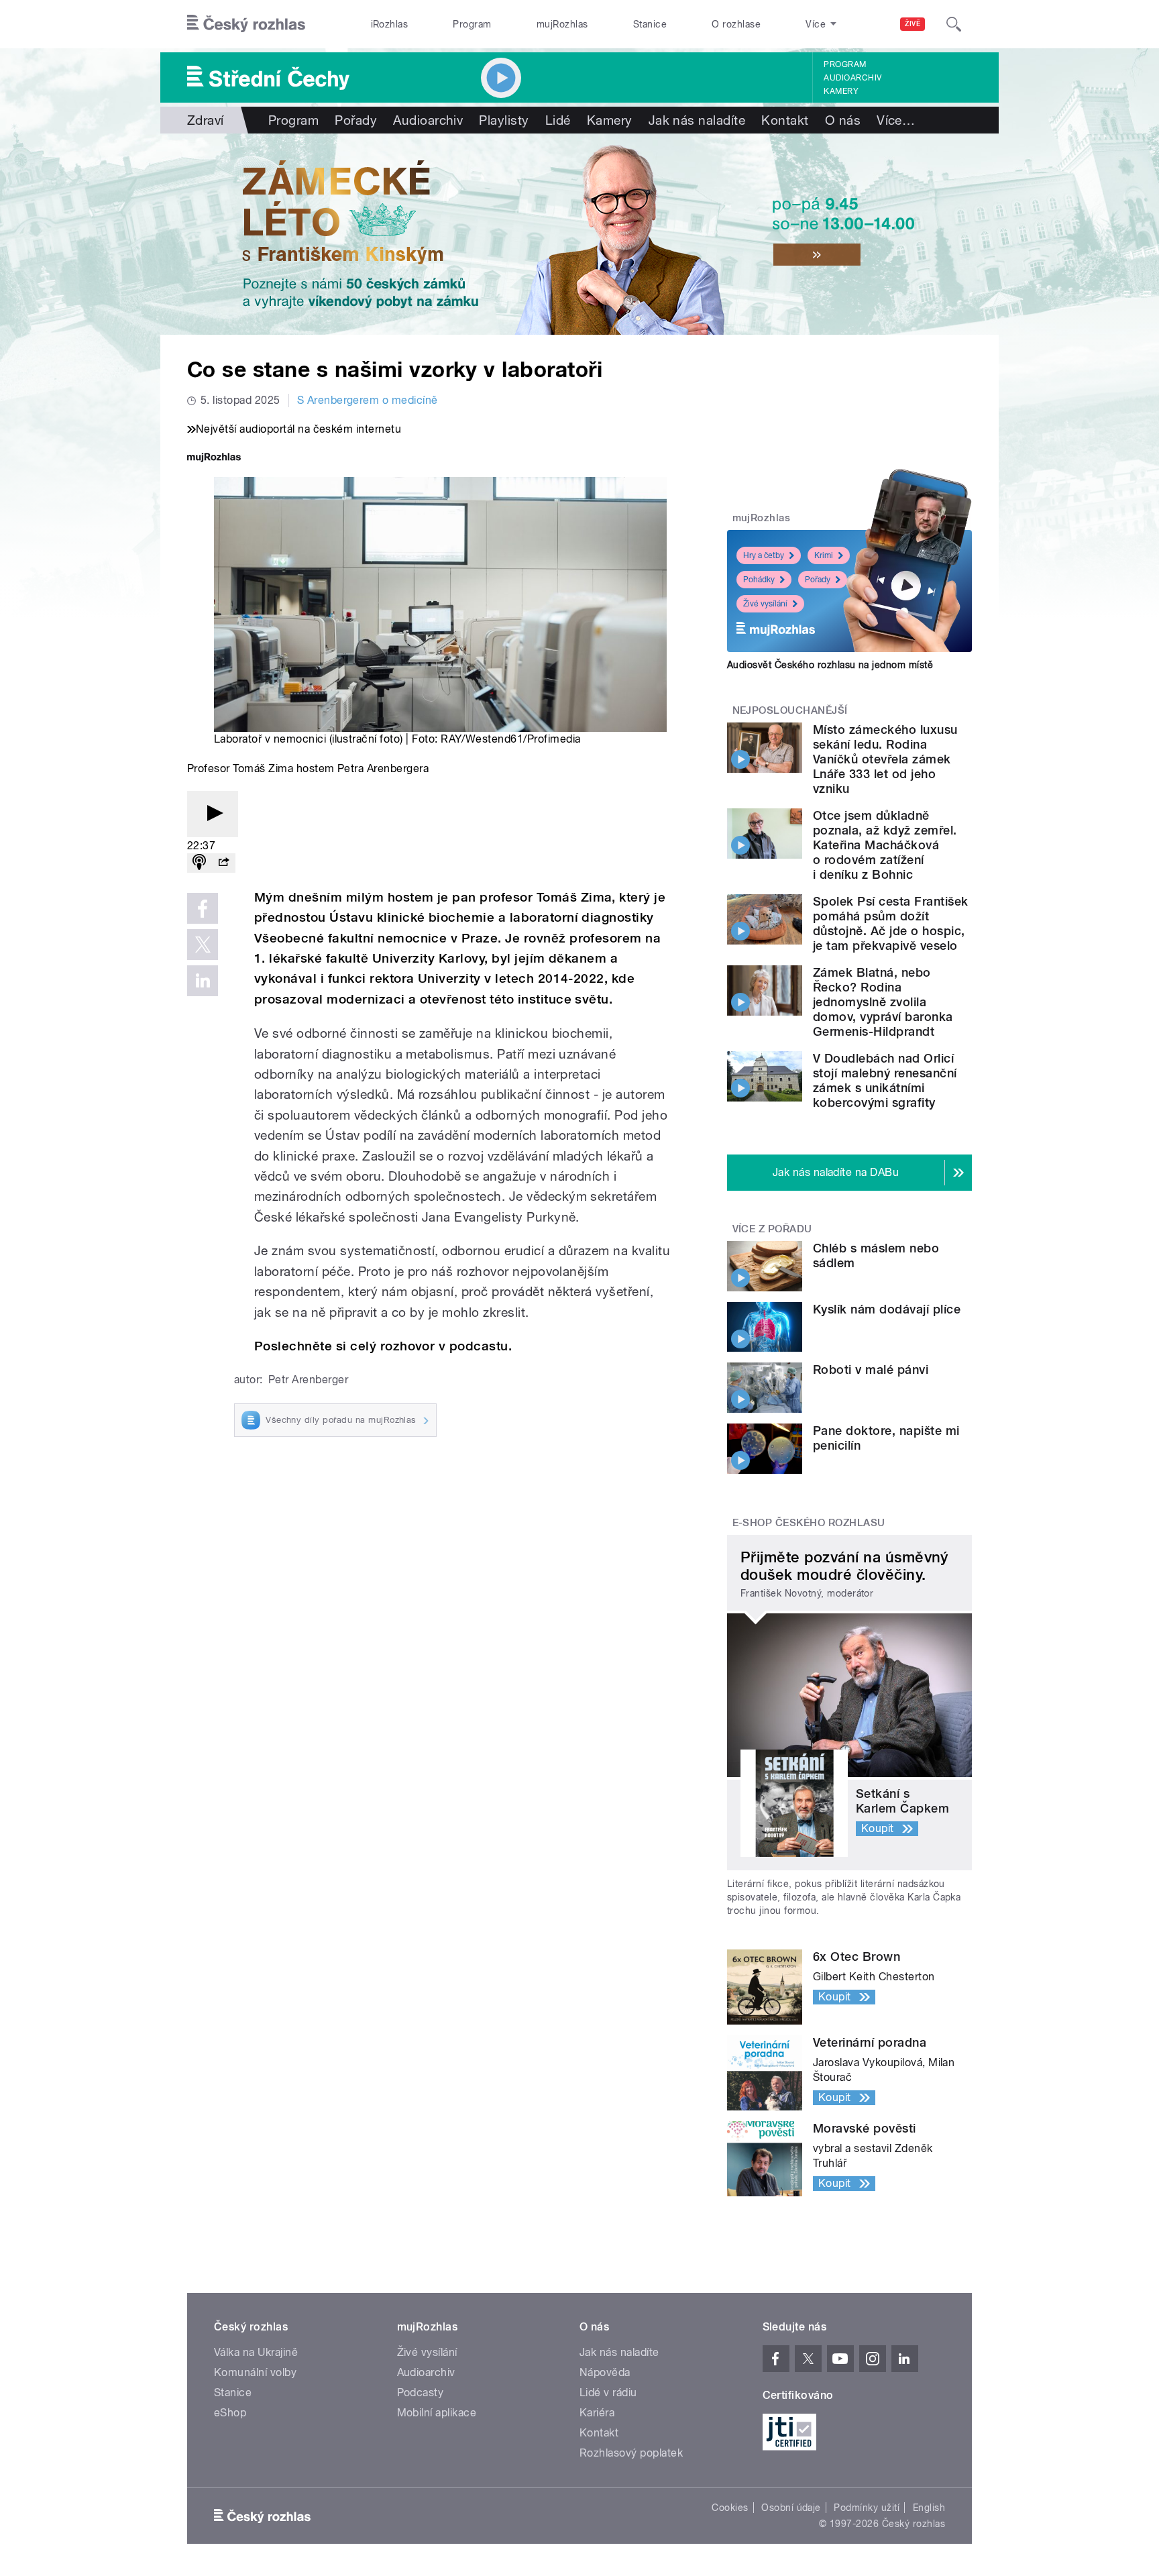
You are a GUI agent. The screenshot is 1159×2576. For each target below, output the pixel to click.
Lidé (558, 120)
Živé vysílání (765, 604)
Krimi (824, 555)
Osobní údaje (791, 2508)
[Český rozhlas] (246, 24)
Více (896, 120)
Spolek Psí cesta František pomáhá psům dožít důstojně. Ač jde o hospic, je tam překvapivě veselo (890, 923)
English (929, 2508)
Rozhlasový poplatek (631, 2453)
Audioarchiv (852, 78)
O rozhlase (736, 24)
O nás (843, 120)
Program (472, 24)
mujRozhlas (562, 24)
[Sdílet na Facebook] (203, 908)
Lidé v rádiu (608, 2393)
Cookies (730, 2508)
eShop (230, 2413)
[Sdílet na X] (203, 945)
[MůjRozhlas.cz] (214, 459)
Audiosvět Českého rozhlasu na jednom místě (830, 665)
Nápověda (605, 2372)
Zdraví (206, 120)
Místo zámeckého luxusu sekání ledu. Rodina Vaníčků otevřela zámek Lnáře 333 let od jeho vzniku (885, 759)
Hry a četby (764, 555)
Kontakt (785, 120)
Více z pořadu (772, 1229)
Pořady (356, 120)
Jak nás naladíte (697, 120)
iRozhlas (390, 24)
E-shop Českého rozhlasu (809, 1523)
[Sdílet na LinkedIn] (203, 981)
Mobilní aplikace (437, 2413)
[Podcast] (199, 863)
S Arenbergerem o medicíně (368, 400)
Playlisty (504, 120)
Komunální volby (255, 2372)
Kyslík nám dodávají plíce (887, 1309)
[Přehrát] (213, 814)
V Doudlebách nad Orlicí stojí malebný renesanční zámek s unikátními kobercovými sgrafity (885, 1080)
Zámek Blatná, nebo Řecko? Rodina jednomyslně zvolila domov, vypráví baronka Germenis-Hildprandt (883, 1002)
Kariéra (597, 2413)
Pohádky (759, 580)
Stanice (650, 24)
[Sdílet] (223, 863)
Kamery (841, 91)
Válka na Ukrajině (256, 2352)
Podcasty (421, 2393)
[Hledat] (954, 24)
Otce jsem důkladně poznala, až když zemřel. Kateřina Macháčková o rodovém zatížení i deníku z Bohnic (885, 845)
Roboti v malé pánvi (871, 1370)
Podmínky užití (867, 2508)
